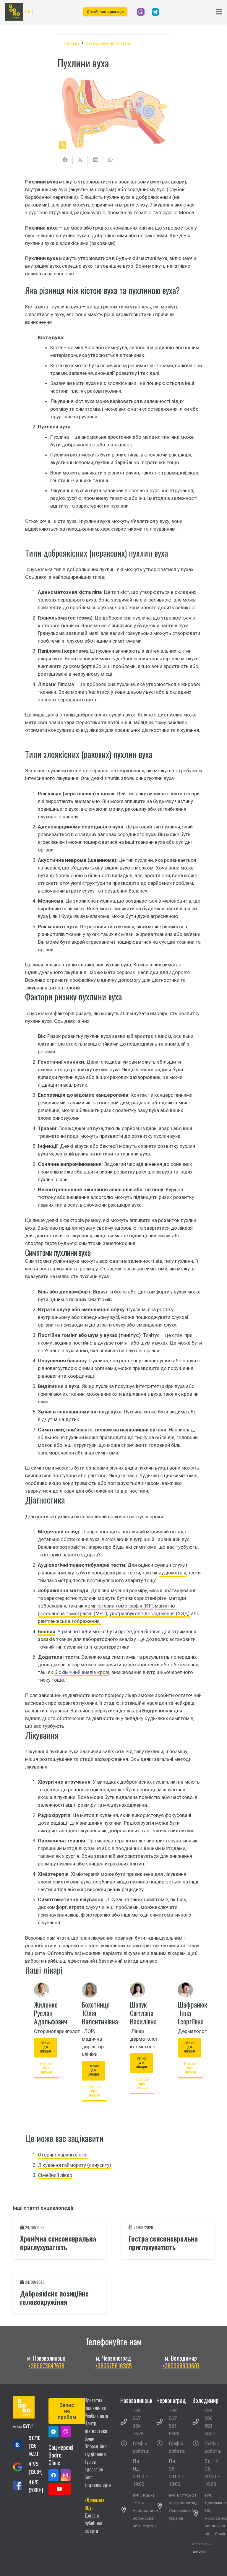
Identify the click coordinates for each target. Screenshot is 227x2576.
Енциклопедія (98, 2485)
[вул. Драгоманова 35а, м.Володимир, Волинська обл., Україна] (199, 2514)
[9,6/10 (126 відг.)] (21, 2446)
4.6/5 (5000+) (36, 2486)
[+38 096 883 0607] (199, 2422)
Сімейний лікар (55, 2175)
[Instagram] (66, 2475)
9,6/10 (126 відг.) (34, 2446)
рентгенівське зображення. (69, 1621)
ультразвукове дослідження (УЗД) (150, 1613)
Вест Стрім (199, 2552)
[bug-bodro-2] (24, 2427)
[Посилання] (141, 12)
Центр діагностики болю (96, 2431)
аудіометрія (172, 1573)
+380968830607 (181, 2366)
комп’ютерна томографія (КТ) (119, 1606)
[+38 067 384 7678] (127, 2422)
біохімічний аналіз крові (82, 1672)
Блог (89, 2477)
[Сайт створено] (204, 2559)
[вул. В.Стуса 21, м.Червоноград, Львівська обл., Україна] (163, 2507)
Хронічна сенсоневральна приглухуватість (58, 2243)
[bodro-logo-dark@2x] (14, 12)
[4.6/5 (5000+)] (21, 2486)
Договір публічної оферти (93, 2523)
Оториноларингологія (63, 2155)
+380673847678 (46, 2366)
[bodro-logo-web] (24, 2407)
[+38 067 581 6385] (163, 2422)
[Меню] (219, 12)
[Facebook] (53, 2475)
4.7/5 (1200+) (35, 2468)
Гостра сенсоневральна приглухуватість (163, 2243)
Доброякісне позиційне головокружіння (54, 2298)
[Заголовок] (66, 2432)
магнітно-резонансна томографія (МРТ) (107, 1610)
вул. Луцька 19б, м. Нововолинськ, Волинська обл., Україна (147, 2510)
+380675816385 (113, 2366)
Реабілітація (96, 2416)
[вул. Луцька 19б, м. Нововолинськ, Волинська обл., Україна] (127, 2510)
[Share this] (65, 160)
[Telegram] (53, 2432)
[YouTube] (60, 2489)
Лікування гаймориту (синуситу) (74, 2165)
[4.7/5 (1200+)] (21, 2468)
